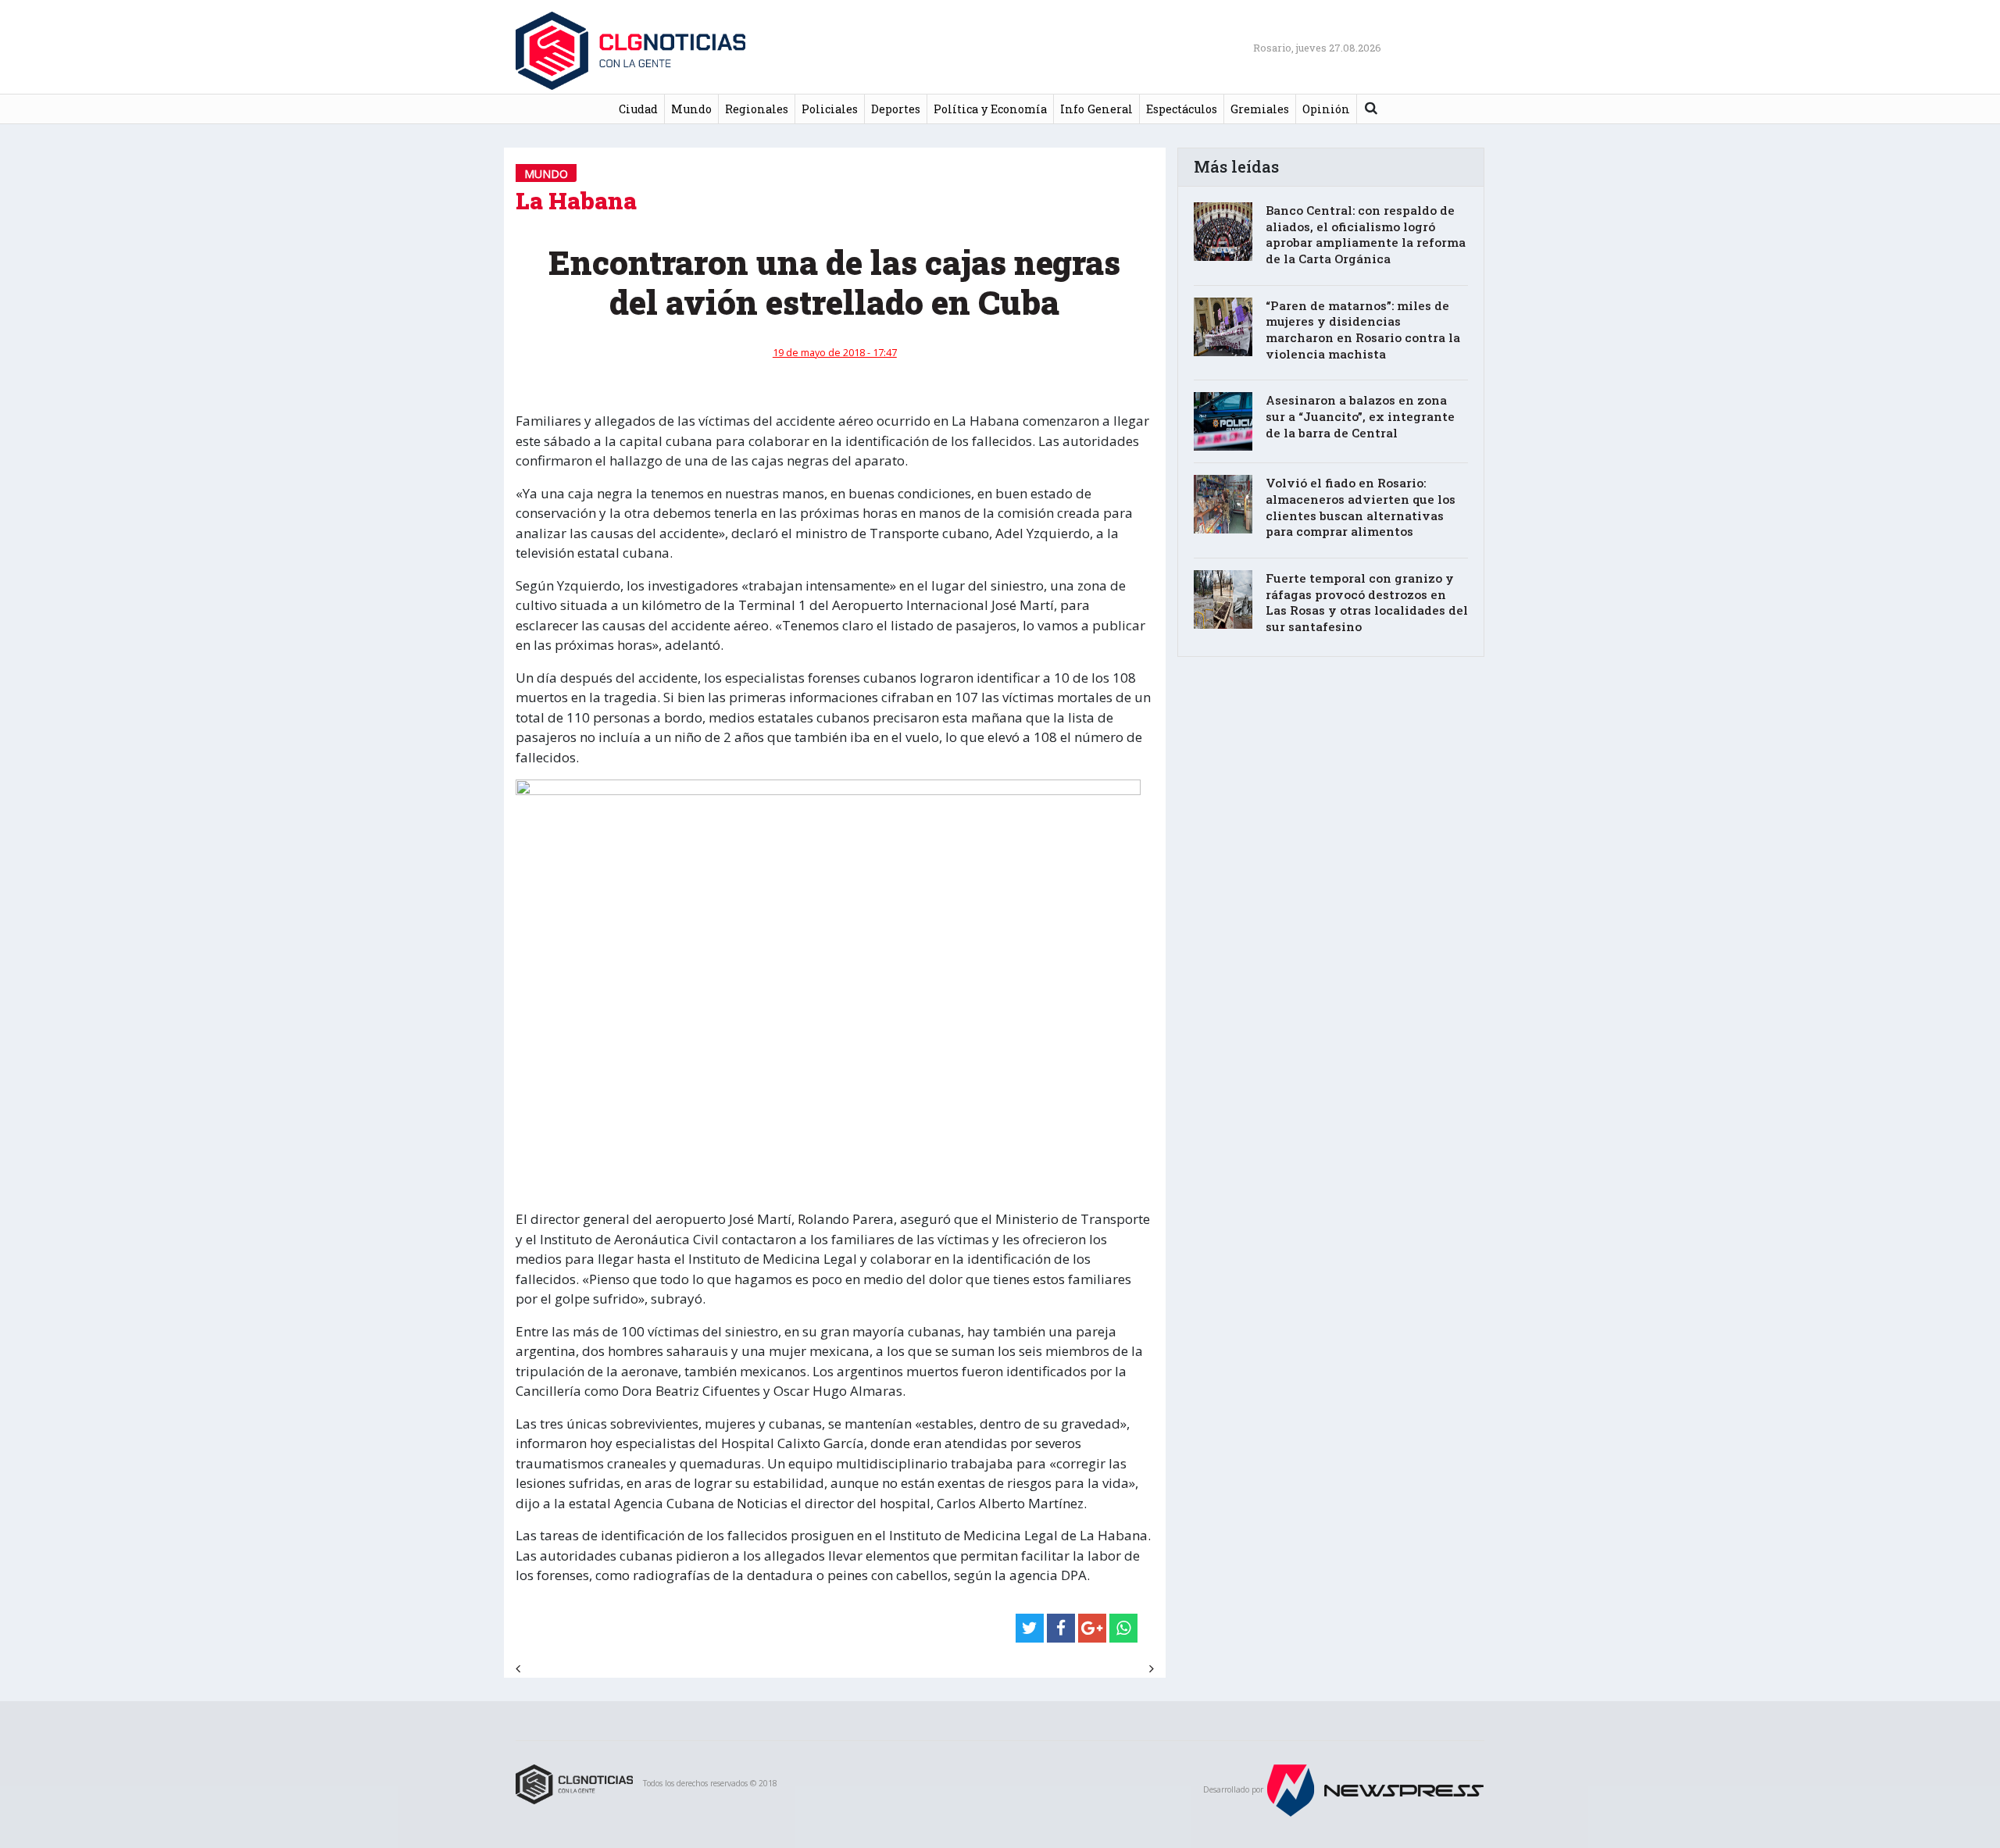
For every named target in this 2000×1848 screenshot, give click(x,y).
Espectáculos (1182, 109)
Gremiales (1260, 109)
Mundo (691, 109)
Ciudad (638, 109)
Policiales (830, 109)
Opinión (1326, 109)
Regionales (757, 109)
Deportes (896, 109)
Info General (1096, 109)
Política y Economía (990, 109)
